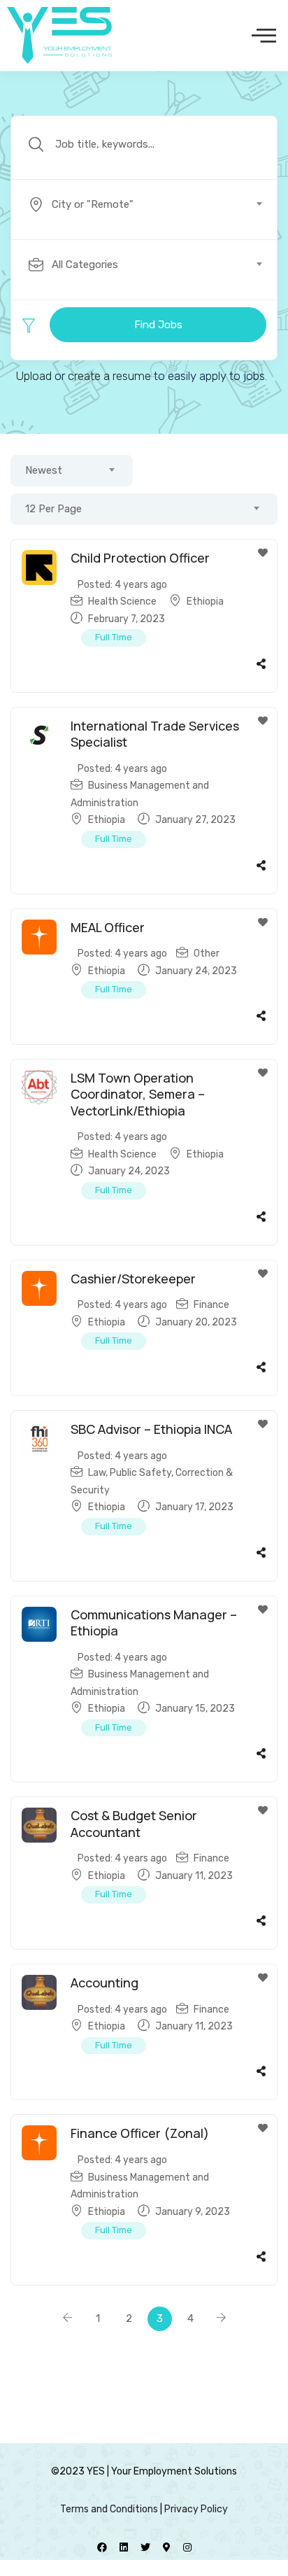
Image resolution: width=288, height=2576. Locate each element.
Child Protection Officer (140, 558)
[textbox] (143, 204)
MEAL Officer (108, 927)
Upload (34, 376)
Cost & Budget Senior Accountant (134, 1823)
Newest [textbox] (44, 470)
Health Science (122, 601)
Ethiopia (205, 601)
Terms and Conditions (109, 2509)
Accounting (105, 1983)
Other (207, 953)
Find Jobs (158, 325)
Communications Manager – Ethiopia (154, 1623)
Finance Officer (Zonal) (140, 2133)
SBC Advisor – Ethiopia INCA (151, 1429)
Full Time (114, 637)
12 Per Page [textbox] (53, 509)
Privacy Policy (196, 2509)
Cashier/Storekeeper (133, 1279)
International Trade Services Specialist (155, 734)
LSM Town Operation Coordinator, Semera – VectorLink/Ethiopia (138, 1094)
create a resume (109, 376)
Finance (211, 1305)
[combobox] (152, 204)
